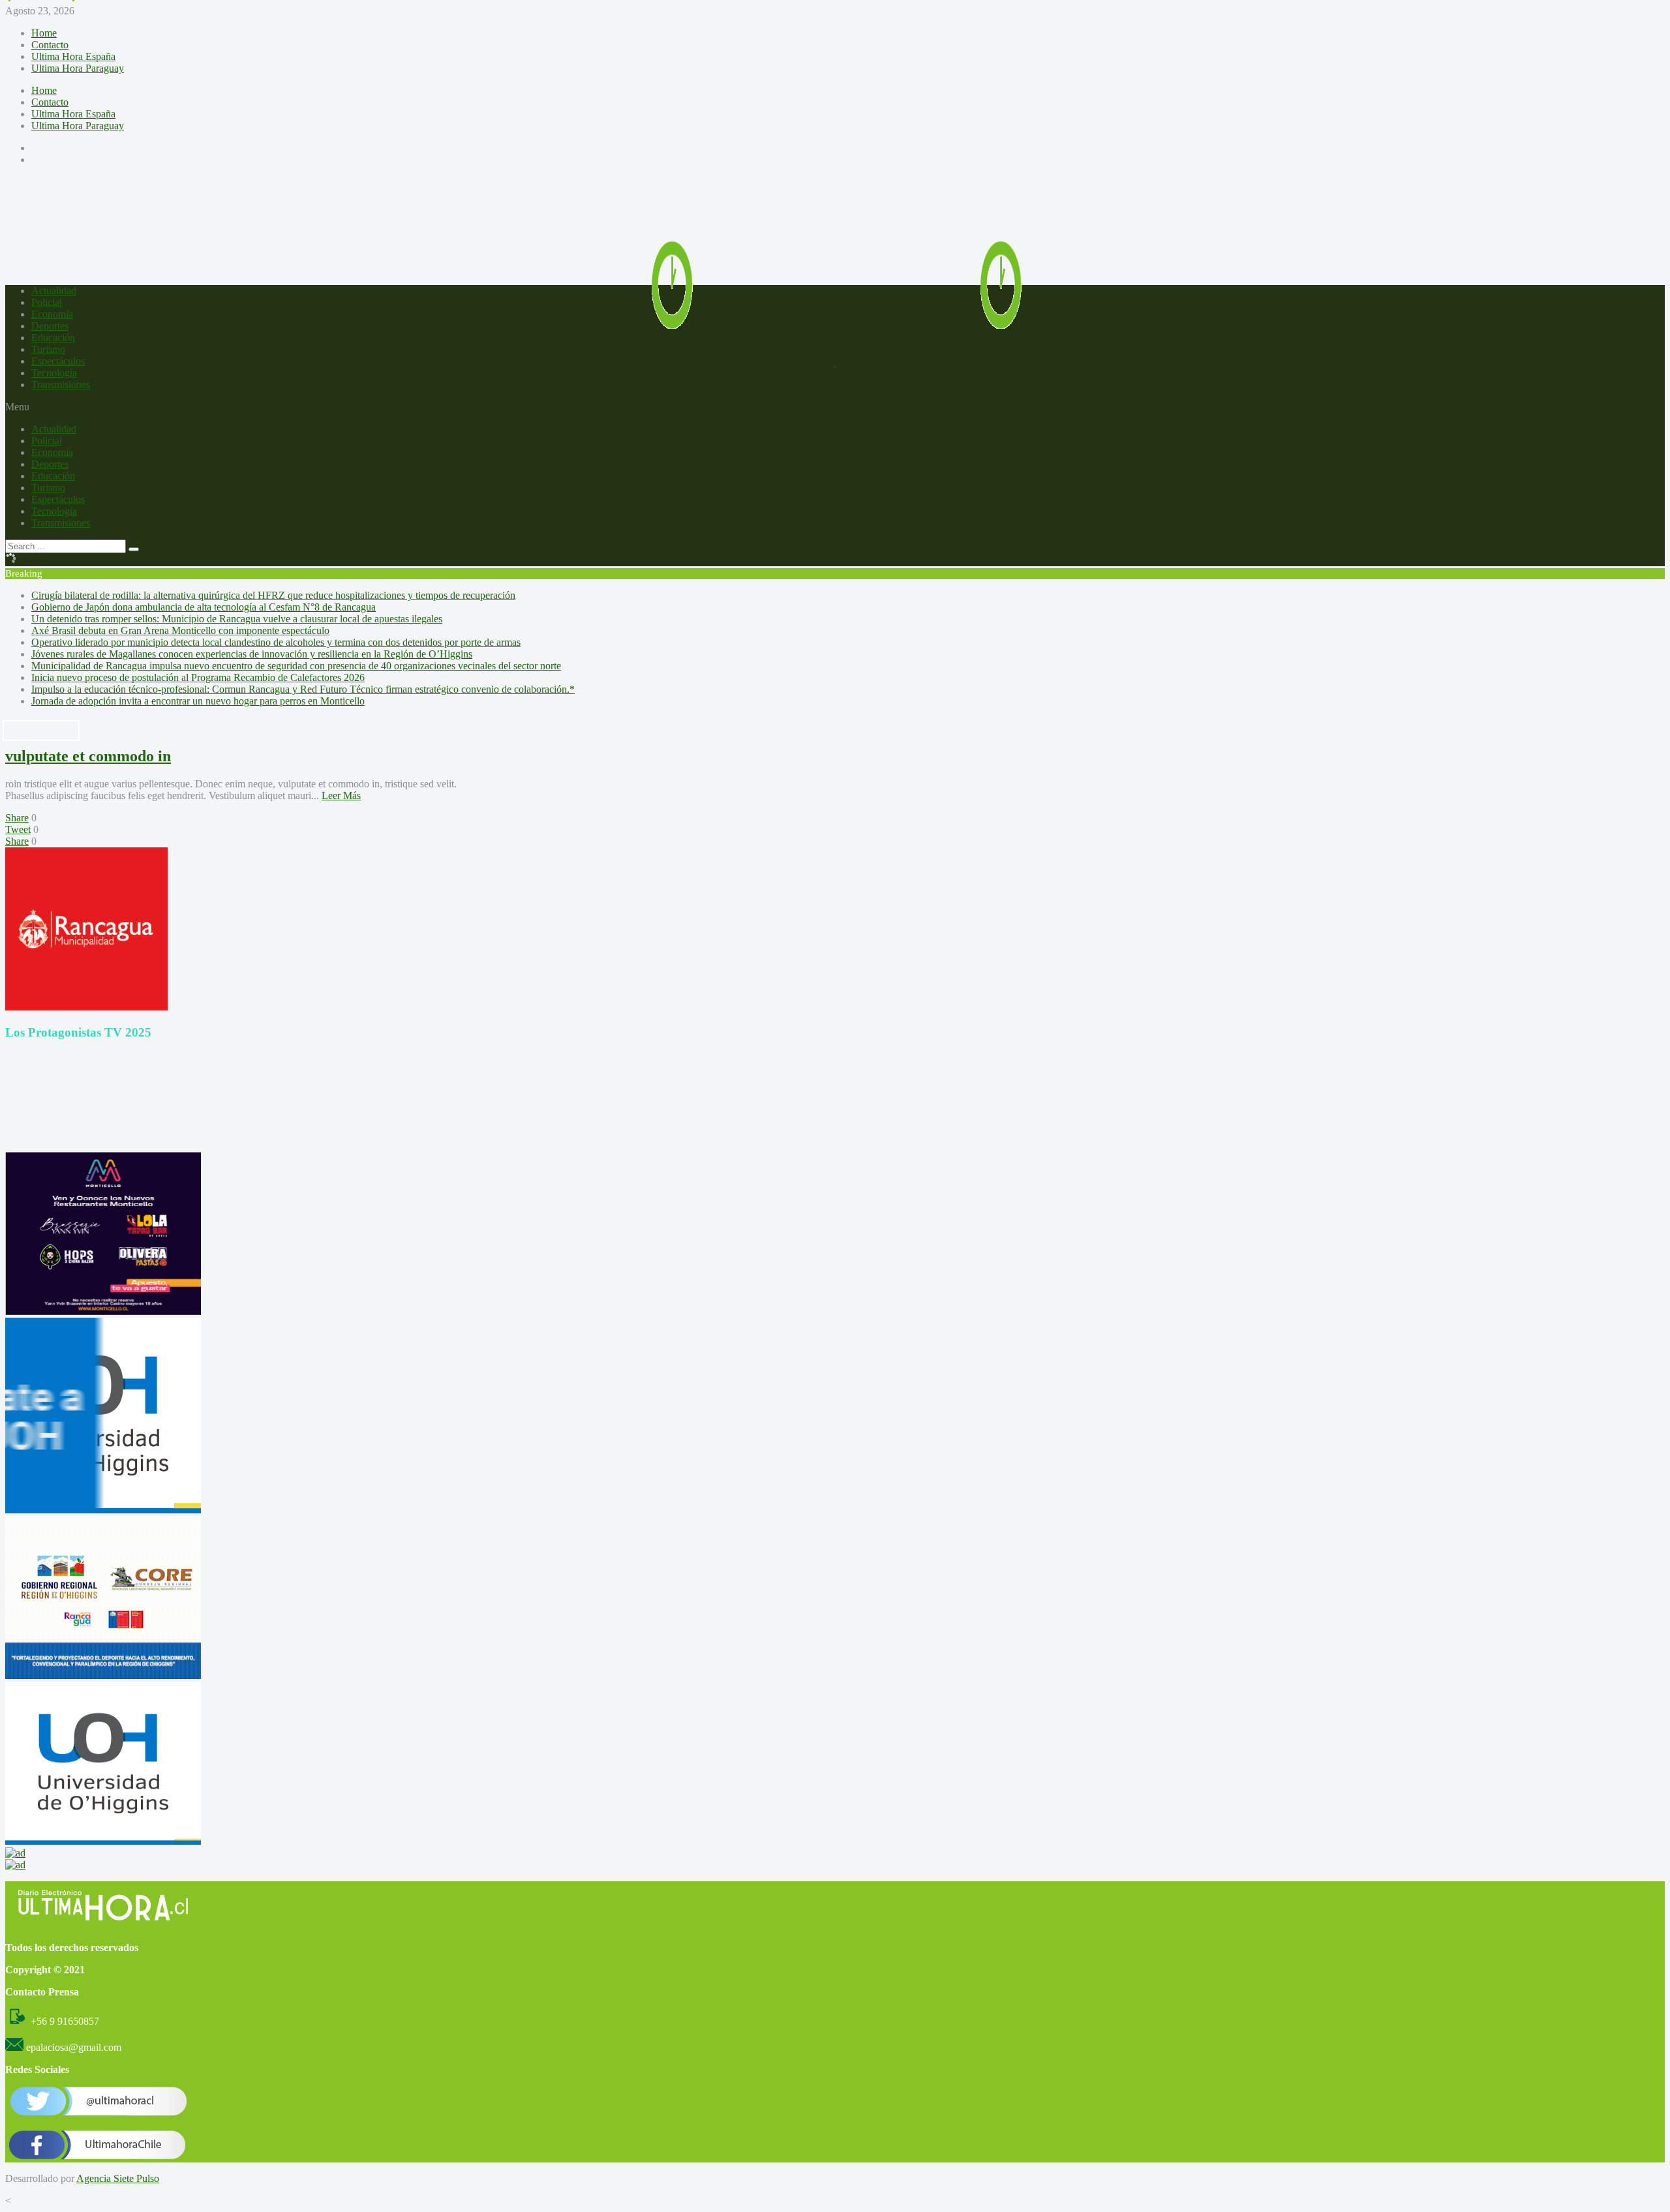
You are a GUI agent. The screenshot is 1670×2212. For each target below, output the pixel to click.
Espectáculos (58, 361)
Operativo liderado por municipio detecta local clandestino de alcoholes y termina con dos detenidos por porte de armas (276, 642)
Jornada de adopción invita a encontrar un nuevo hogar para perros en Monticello (198, 701)
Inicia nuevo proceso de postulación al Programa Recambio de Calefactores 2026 (198, 677)
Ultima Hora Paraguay (78, 68)
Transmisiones (61, 385)
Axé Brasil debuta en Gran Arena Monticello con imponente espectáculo (180, 630)
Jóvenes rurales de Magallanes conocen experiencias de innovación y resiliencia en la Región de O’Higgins (252, 654)
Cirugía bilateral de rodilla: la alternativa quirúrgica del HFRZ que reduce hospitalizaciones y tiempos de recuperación (273, 595)
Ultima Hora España (73, 56)
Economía (52, 314)
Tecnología (54, 373)
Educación (53, 338)
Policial (47, 302)
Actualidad (54, 291)
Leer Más (341, 795)
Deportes (50, 326)
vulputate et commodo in (88, 756)
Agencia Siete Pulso (118, 2178)
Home (44, 33)
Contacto (50, 45)
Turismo (48, 349)
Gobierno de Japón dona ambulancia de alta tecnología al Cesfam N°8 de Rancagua (204, 607)
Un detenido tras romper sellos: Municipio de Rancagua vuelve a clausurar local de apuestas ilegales (237, 619)
